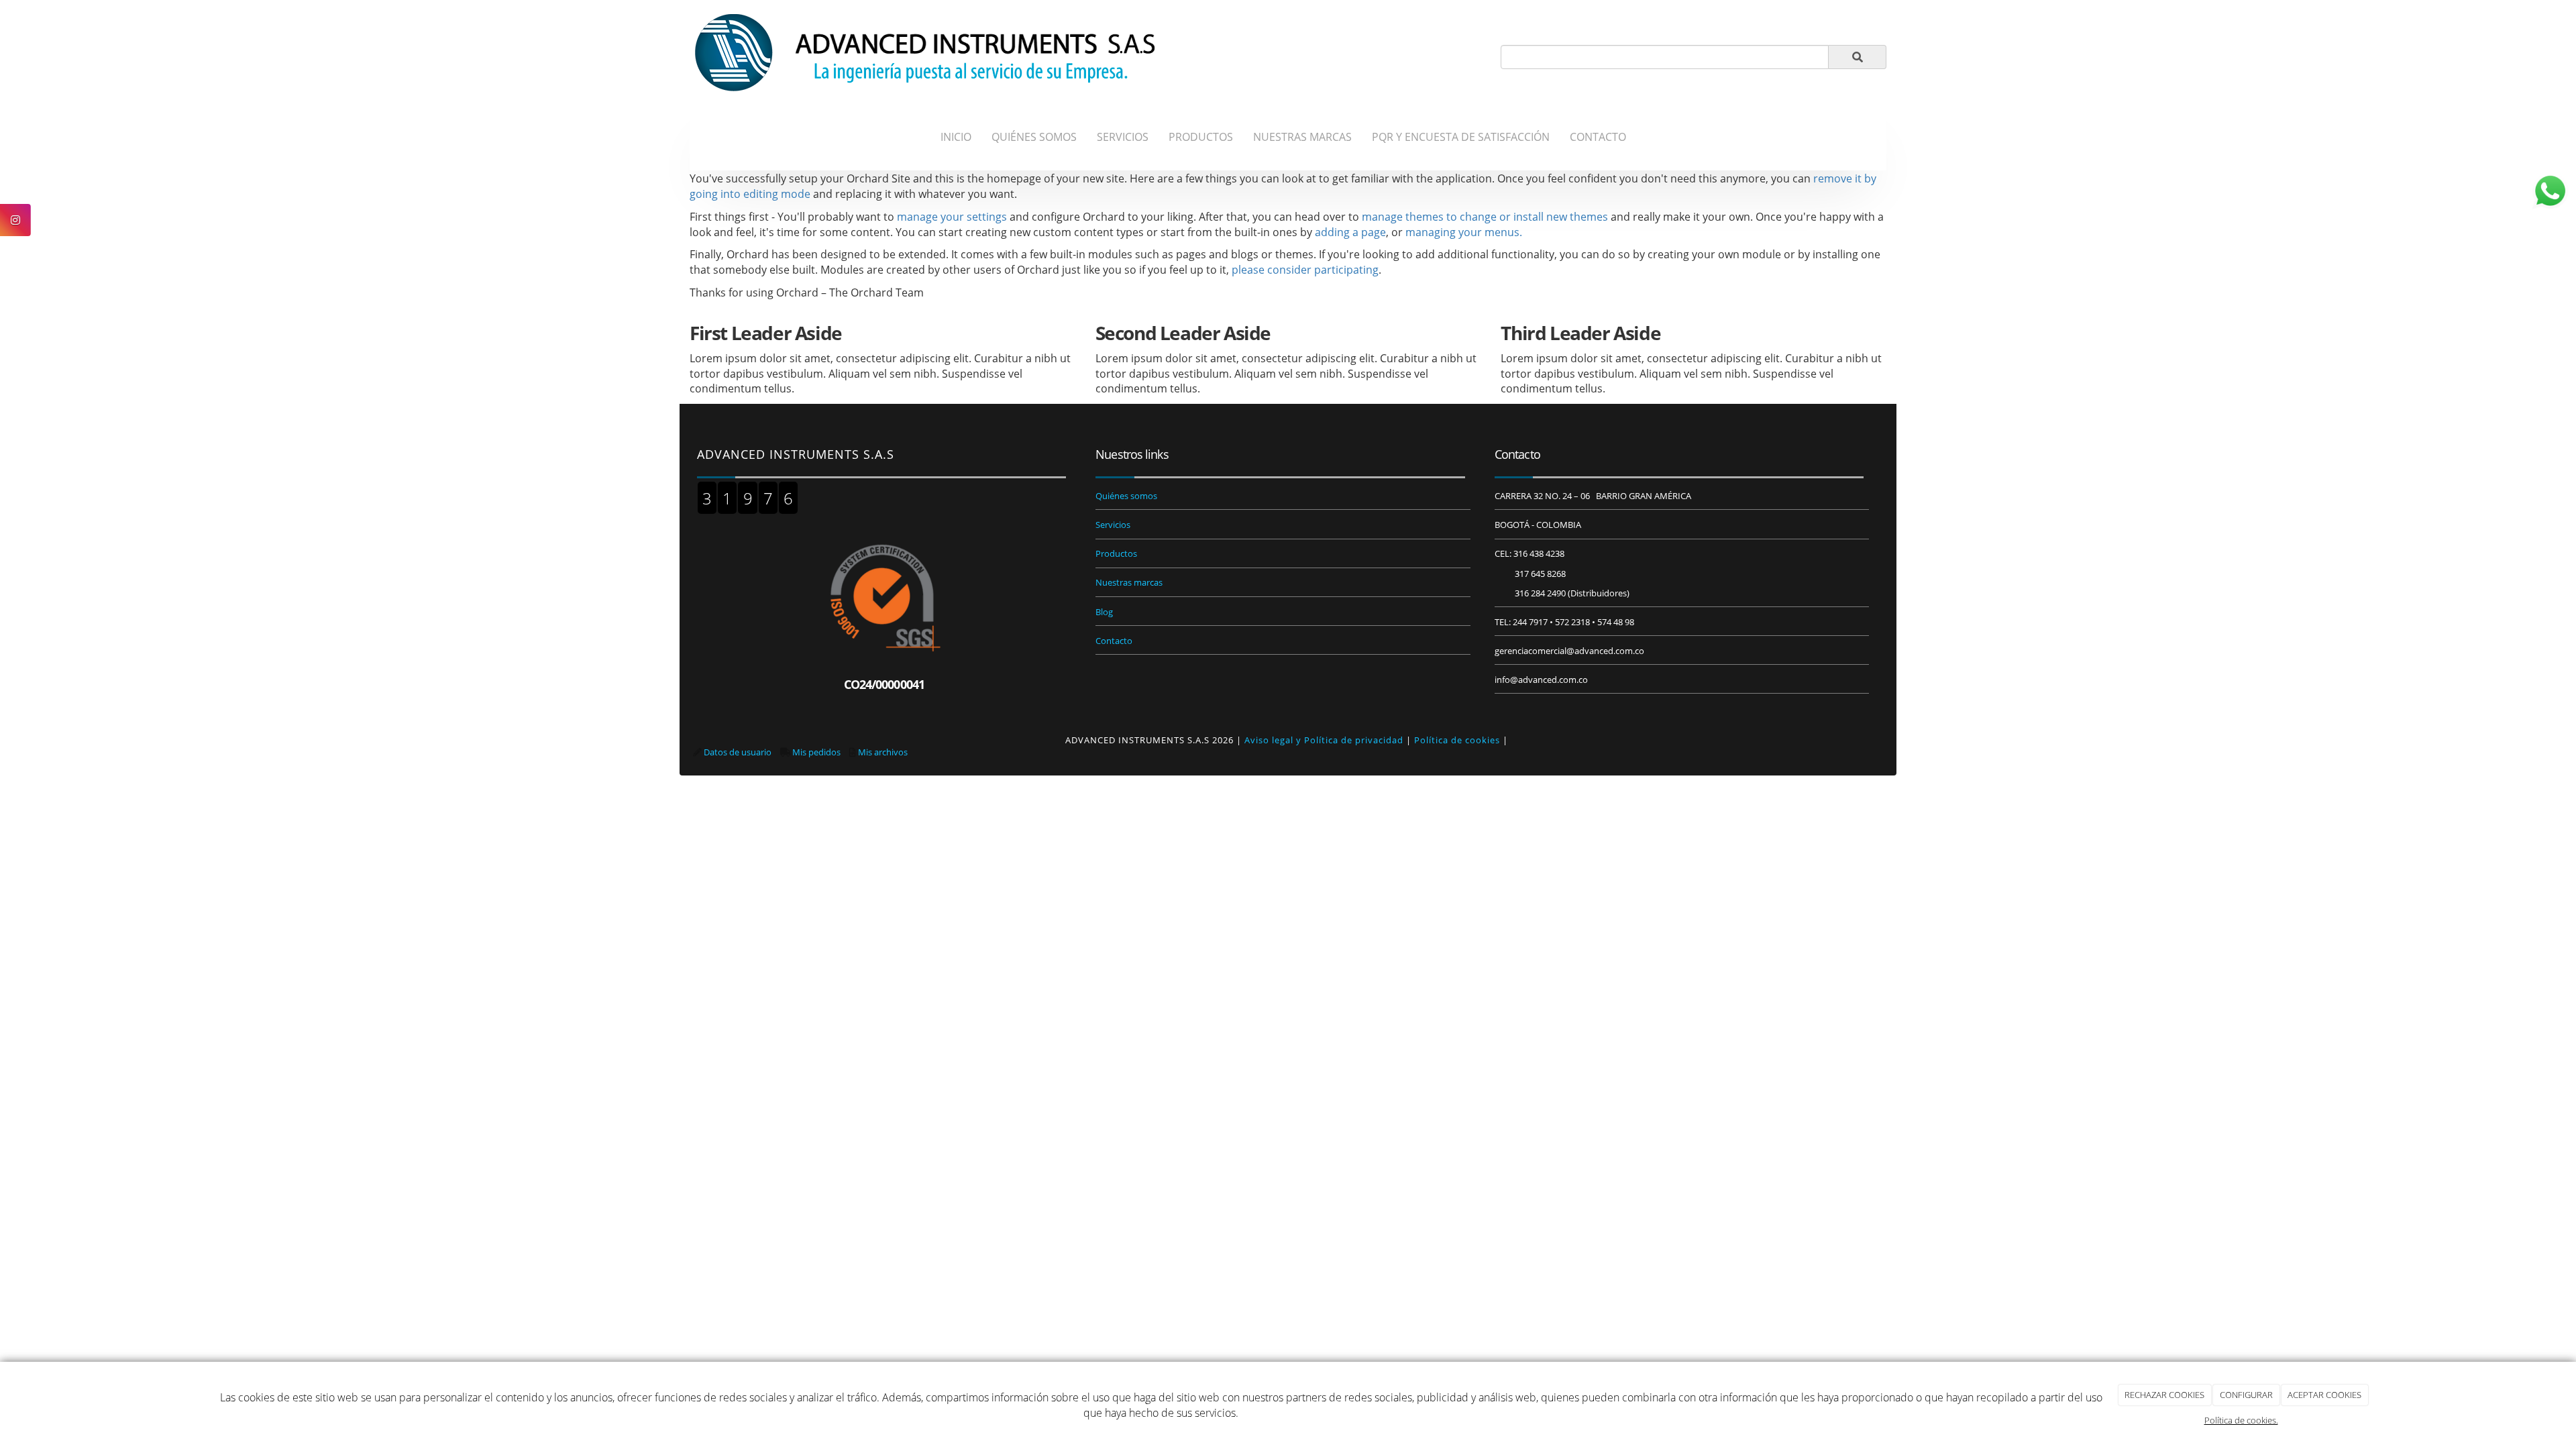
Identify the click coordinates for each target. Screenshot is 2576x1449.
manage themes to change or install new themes (1485, 217)
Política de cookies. (2241, 1420)
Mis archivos (883, 752)
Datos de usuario (738, 752)
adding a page (1350, 232)
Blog (1104, 612)
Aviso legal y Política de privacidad (1324, 740)
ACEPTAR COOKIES (2324, 1395)
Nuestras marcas (1129, 582)
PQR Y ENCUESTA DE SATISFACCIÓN (1461, 137)
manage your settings (952, 217)
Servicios (1113, 525)
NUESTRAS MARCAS (1302, 137)
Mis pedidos (816, 752)
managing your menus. (1464, 232)
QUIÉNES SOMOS (1034, 137)
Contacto (1114, 641)
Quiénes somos (1126, 496)
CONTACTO (1598, 137)
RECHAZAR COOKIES (2164, 1395)
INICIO (956, 137)
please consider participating (1305, 270)
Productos (1116, 553)
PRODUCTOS (1201, 137)
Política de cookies (1457, 740)
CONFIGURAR (2246, 1395)
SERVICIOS (1123, 137)
